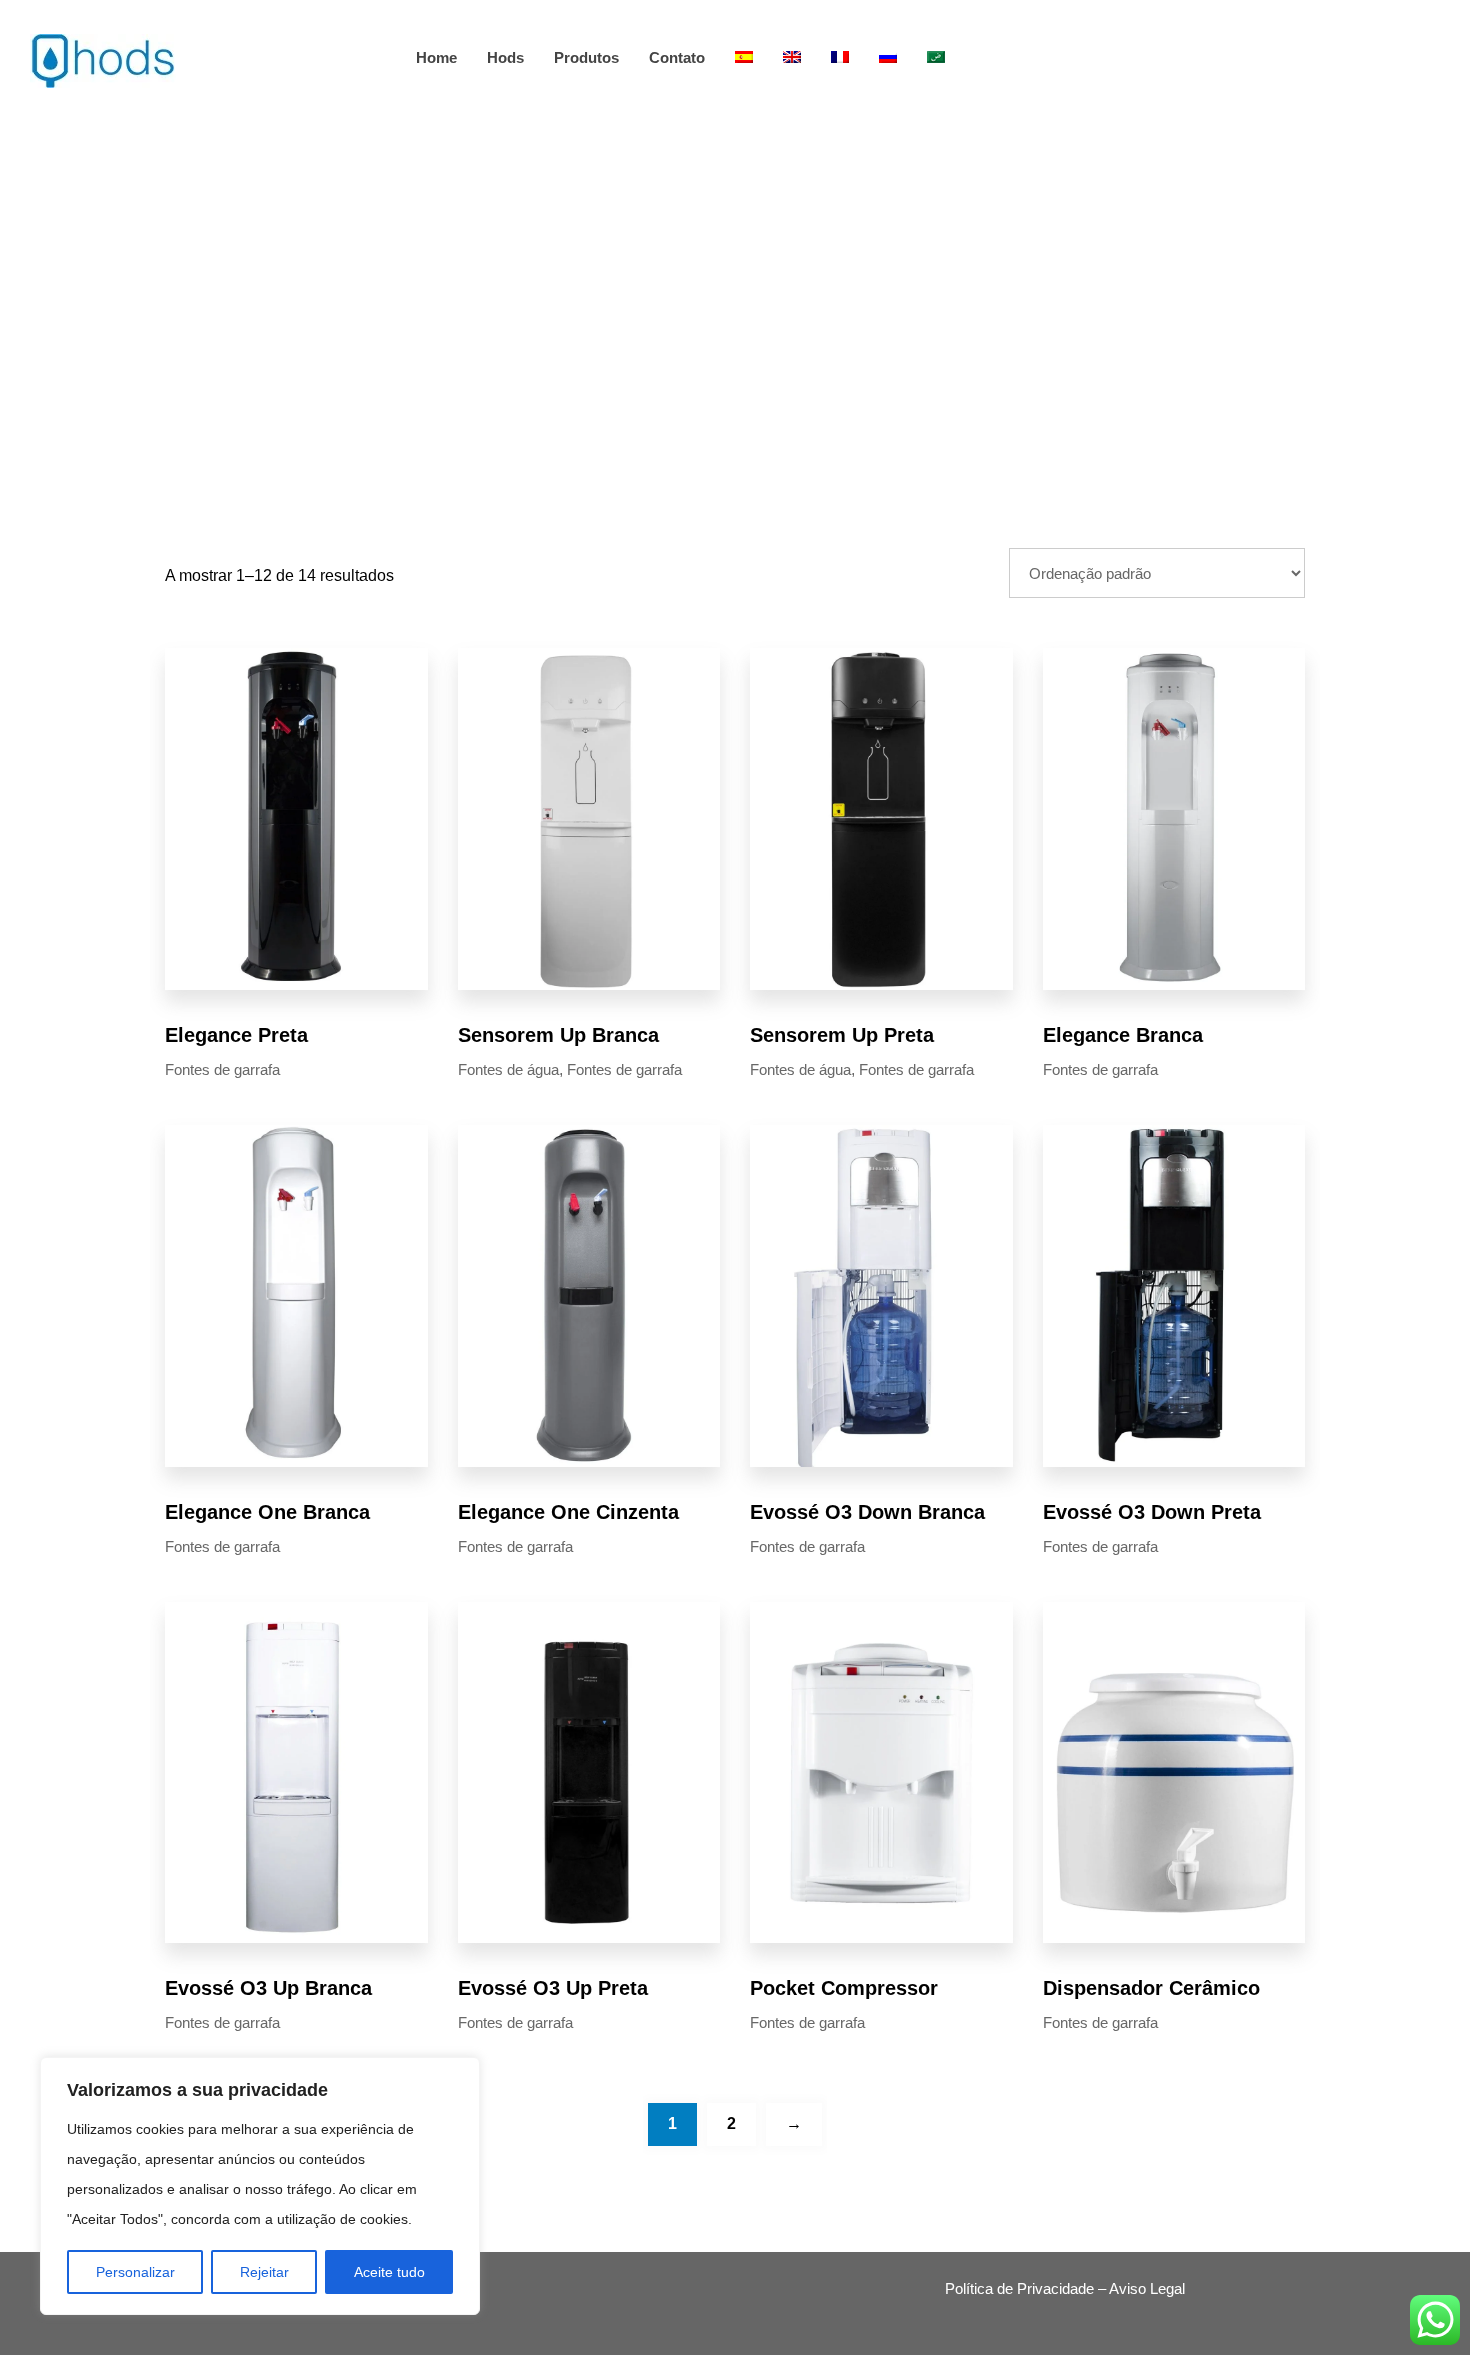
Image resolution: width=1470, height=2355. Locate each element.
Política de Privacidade (1019, 2288)
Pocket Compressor (844, 1988)
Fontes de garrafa (222, 1069)
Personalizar (135, 2272)
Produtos (586, 57)
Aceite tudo (389, 2272)
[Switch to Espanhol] (744, 57)
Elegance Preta (236, 1035)
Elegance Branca (1123, 1035)
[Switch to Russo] (888, 57)
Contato (677, 57)
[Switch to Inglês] (792, 57)
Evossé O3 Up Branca (268, 1988)
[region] (260, 2186)
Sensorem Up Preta (842, 1035)
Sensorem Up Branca (558, 1035)
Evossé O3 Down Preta (1152, 1512)
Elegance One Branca (267, 1512)
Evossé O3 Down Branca (867, 1512)
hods (505, 57)
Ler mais (296, 818)
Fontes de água (508, 1069)
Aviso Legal (1147, 2288)
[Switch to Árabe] (936, 57)
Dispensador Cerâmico (1151, 1988)
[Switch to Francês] (840, 57)
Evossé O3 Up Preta (553, 1988)
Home (436, 57)
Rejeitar (264, 2272)
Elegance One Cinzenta (568, 1512)
